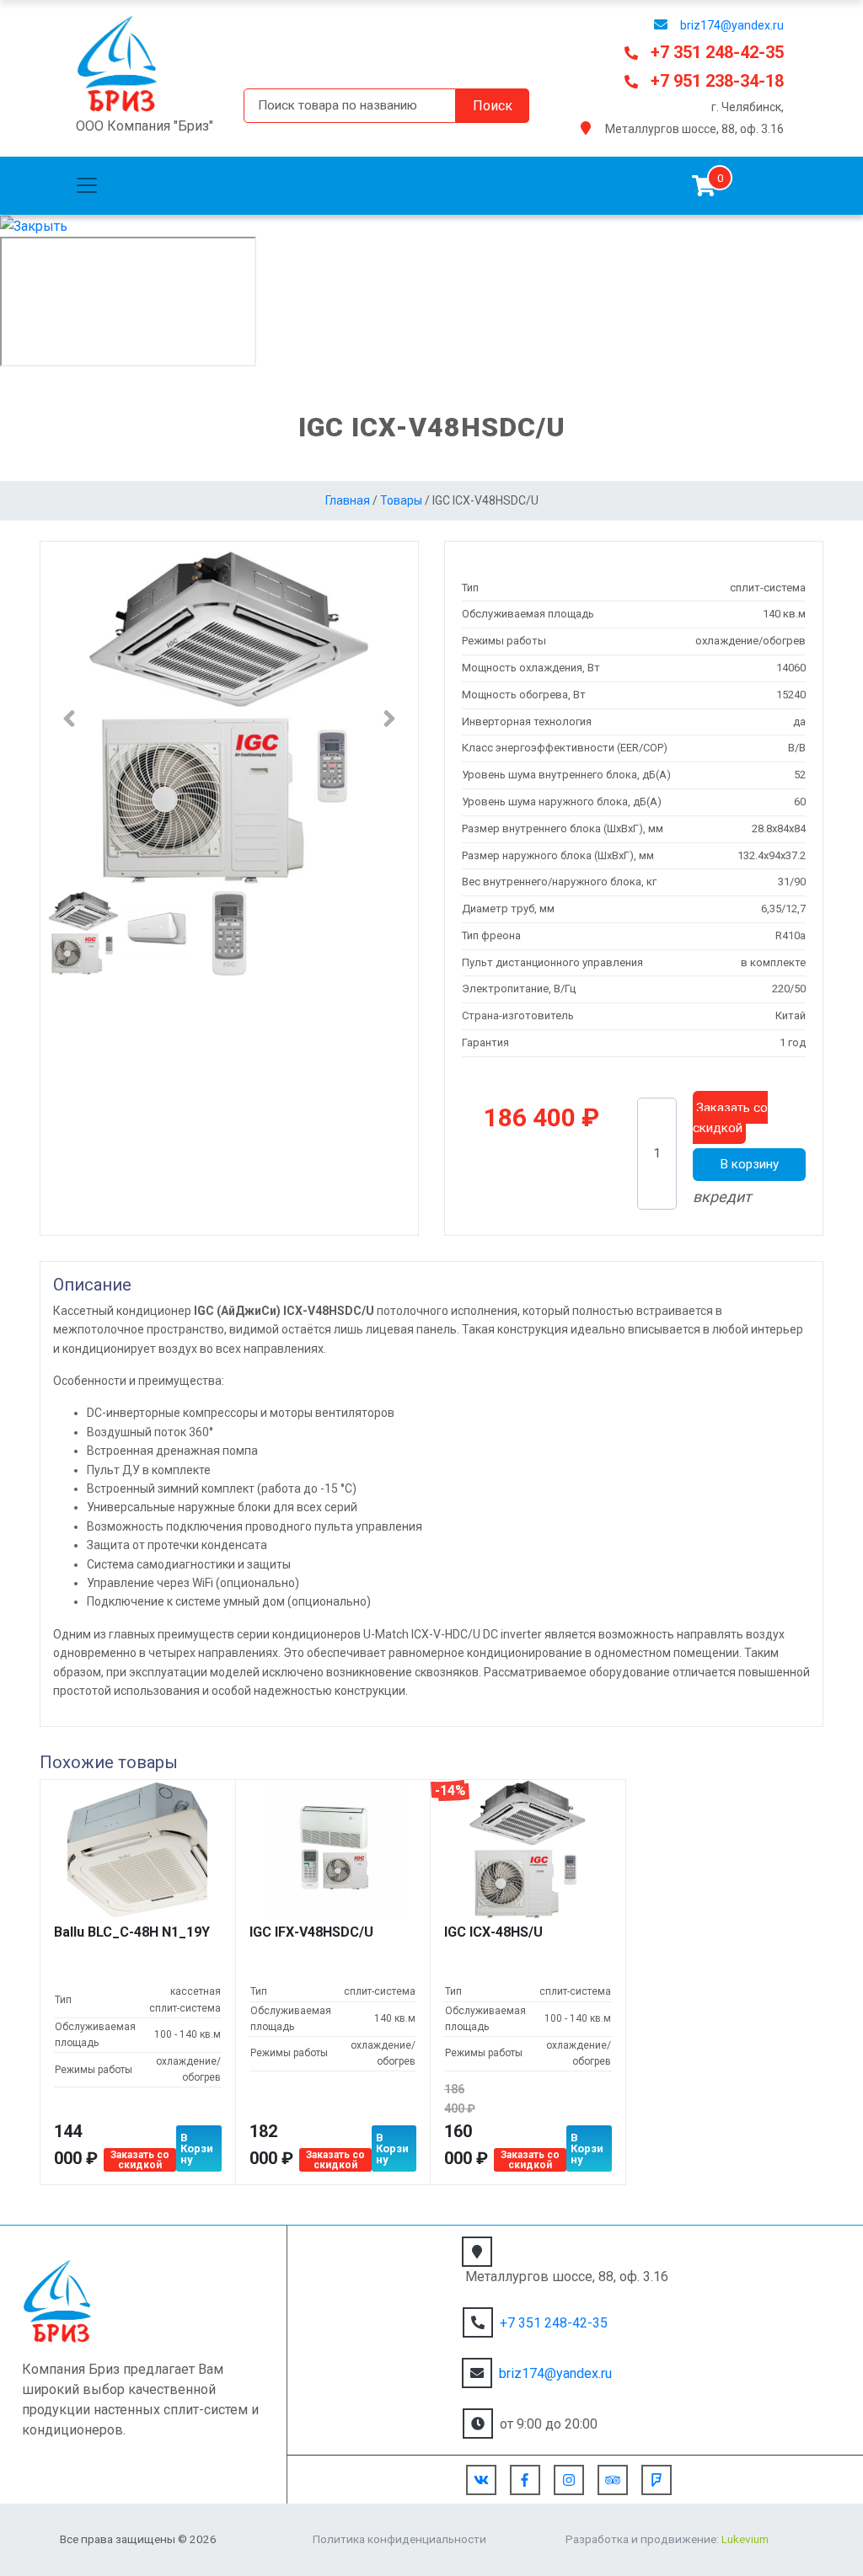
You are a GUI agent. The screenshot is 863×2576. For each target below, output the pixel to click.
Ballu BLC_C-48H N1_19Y (132, 1932)
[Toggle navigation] (87, 185)
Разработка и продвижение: (667, 2539)
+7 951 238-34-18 (717, 81)
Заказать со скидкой (730, 1118)
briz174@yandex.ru (732, 25)
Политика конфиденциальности (399, 2539)
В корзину (749, 1164)
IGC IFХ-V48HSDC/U (311, 1932)
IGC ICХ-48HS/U (493, 1932)
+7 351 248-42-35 (717, 52)
